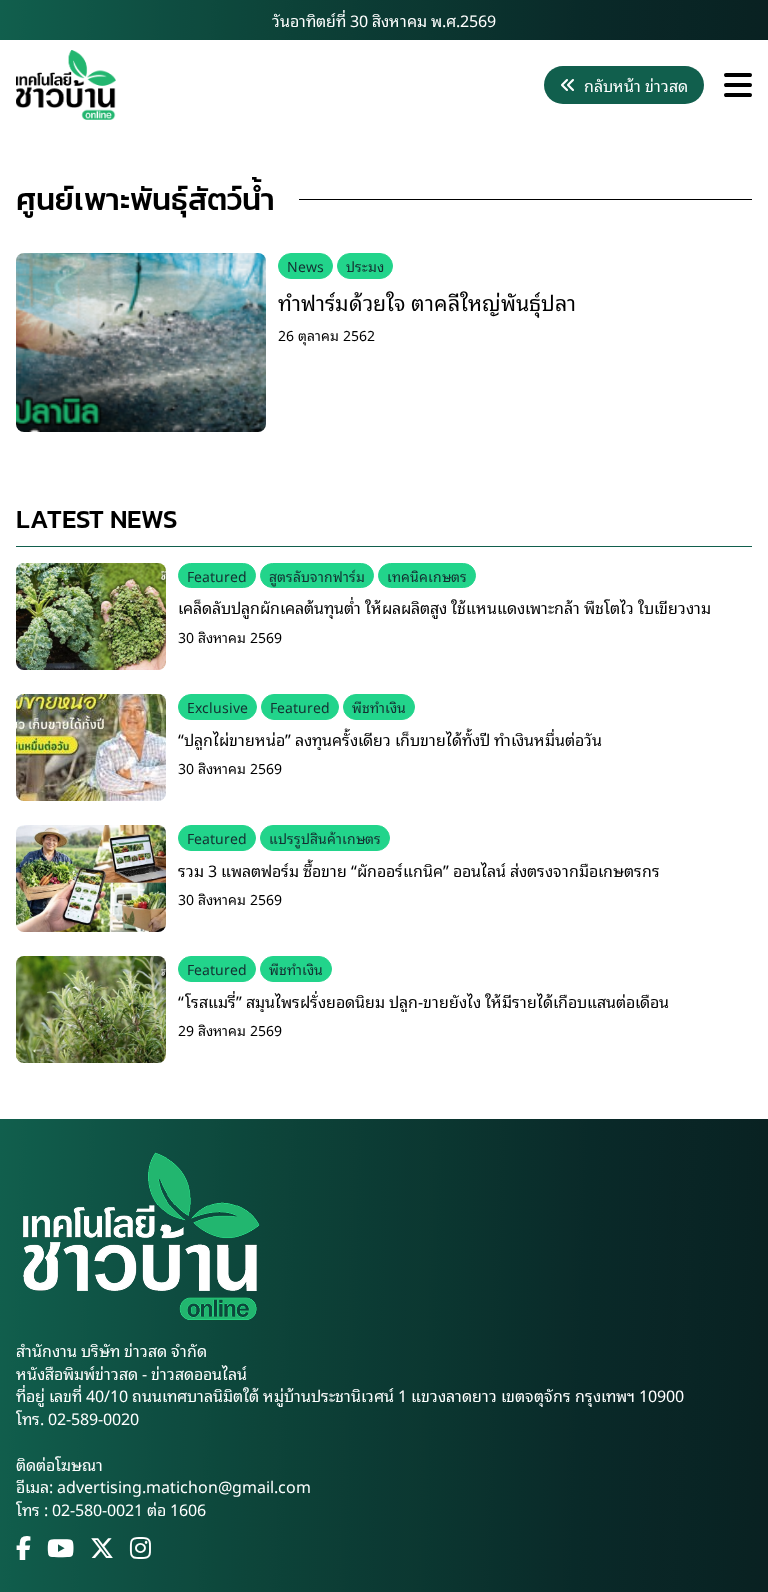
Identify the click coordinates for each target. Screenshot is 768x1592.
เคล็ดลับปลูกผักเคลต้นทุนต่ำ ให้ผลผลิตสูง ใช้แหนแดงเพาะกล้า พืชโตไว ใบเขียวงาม (444, 607)
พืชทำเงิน (379, 706)
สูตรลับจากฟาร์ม (317, 575)
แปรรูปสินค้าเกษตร (325, 837)
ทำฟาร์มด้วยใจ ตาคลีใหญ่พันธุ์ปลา (427, 301)
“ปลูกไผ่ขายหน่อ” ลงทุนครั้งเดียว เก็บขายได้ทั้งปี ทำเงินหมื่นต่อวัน (390, 739)
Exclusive (217, 706)
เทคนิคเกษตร (427, 575)
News (305, 265)
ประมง (365, 265)
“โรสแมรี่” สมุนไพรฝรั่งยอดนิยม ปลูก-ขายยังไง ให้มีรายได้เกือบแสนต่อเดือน (423, 1001)
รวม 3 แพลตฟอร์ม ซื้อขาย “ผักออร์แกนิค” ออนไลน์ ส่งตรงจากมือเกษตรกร (419, 870)
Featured (217, 575)
